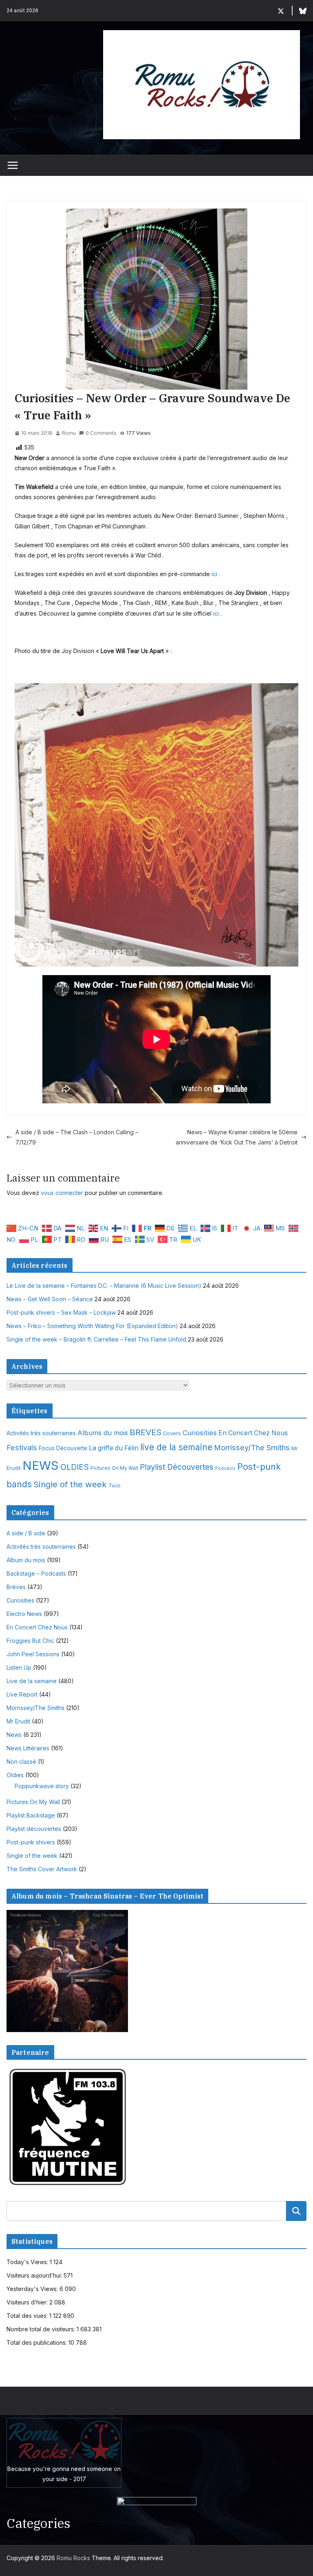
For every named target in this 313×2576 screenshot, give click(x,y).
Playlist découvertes (34, 1829)
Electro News (24, 1614)
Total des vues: (28, 2316)
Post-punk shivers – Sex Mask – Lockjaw (61, 1312)
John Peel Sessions (33, 1654)
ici (214, 574)
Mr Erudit (18, 1721)
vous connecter (62, 1193)
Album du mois (26, 1560)
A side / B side (26, 1533)
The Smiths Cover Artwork (42, 1869)
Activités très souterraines (41, 1433)
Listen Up (19, 1667)
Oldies (15, 1775)
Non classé (21, 1762)
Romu (69, 433)
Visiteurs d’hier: (28, 2302)
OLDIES (75, 1467)
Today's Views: (28, 2262)
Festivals (22, 1447)
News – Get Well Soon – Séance (50, 1299)
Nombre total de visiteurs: (42, 2329)
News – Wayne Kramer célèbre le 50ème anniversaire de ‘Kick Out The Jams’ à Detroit (237, 1137)
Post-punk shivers (31, 1842)
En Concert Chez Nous (253, 1433)
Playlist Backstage (31, 1815)
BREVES (145, 1432)
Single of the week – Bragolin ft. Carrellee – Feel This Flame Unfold (96, 1339)
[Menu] (13, 165)
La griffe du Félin (114, 1448)
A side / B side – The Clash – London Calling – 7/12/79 (77, 1137)
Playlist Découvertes (177, 1467)
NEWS (41, 1466)
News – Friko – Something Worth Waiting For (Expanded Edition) (92, 1326)
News (14, 1735)
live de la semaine (176, 1447)
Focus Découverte (63, 1448)
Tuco (115, 1485)
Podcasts (225, 1468)
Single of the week (70, 1484)
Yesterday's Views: (33, 2289)
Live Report (22, 1694)
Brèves (16, 1587)
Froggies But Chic (30, 1641)
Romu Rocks (73, 2558)
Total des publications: (37, 2343)
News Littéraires (28, 1748)
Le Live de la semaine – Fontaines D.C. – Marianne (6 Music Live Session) (104, 1286)
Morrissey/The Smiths (252, 1447)
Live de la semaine (32, 1681)
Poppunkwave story (42, 1786)
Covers (172, 1433)
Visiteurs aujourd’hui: (35, 2275)
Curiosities (200, 1433)
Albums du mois (103, 1433)
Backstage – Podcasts (36, 1573)
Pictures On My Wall (114, 1468)
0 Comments (101, 433)
